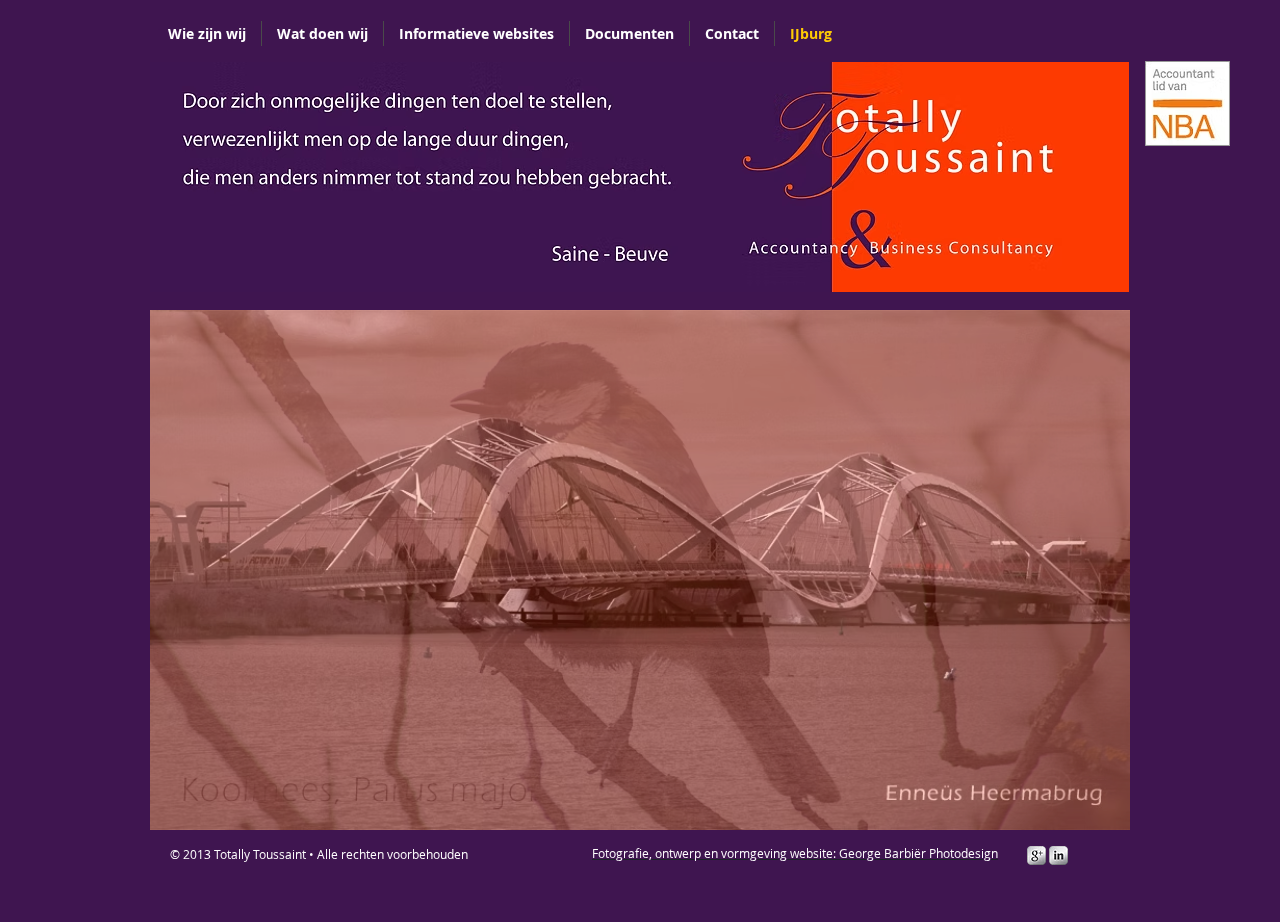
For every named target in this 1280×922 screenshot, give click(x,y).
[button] (430, 177)
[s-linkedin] (1058, 855)
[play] (1100, 800)
